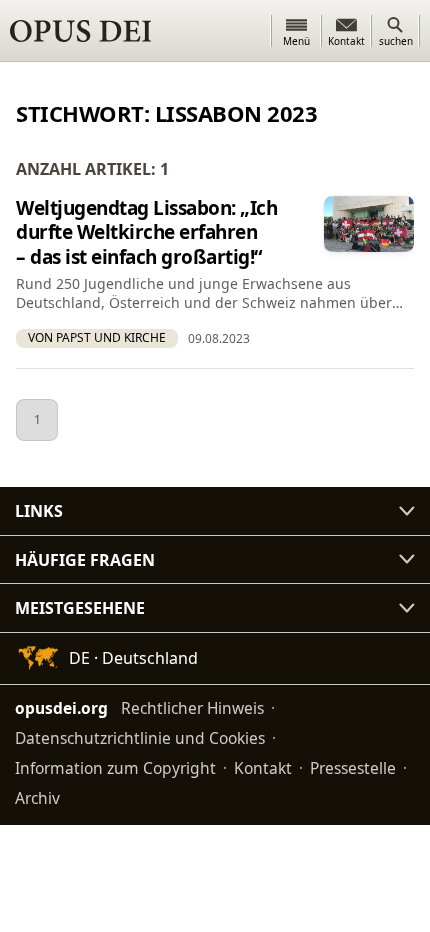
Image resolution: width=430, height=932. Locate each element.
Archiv (37, 798)
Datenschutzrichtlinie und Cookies (140, 738)
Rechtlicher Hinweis (192, 708)
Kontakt (263, 768)
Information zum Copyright (115, 768)
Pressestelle (353, 768)
